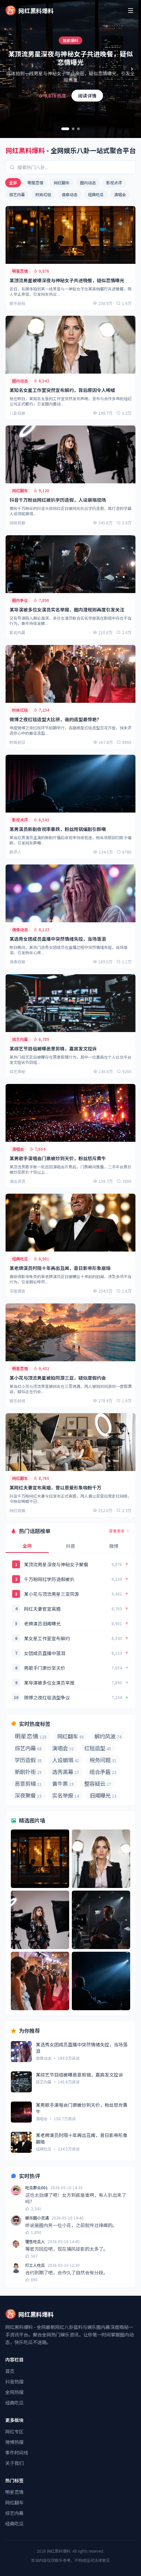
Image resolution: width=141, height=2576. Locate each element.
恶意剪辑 (28, 1783)
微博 (114, 1546)
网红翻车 (62, 183)
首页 (10, 2371)
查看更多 (117, 1531)
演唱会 (120, 194)
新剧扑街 (28, 1772)
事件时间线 (17, 2452)
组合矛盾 (103, 1772)
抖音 (70, 1546)
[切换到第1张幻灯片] (65, 129)
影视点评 (114, 183)
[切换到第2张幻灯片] (73, 129)
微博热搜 (14, 2442)
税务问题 (103, 1760)
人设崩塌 (66, 1760)
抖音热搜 (14, 2381)
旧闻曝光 (103, 1795)
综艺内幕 (17, 194)
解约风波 (108, 1736)
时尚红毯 (43, 194)
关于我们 (14, 2463)
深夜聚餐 (28, 1795)
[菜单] (131, 11)
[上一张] (9, 69)
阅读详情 (87, 96)
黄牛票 (63, 1783)
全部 (13, 183)
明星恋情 (35, 183)
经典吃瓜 (96, 194)
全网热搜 (14, 2392)
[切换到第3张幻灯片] (78, 129)
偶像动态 (70, 194)
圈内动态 (88, 183)
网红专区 (14, 2431)
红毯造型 (98, 1748)
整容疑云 (98, 1783)
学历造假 (28, 1760)
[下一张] (132, 69)
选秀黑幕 (66, 1772)
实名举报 (66, 1795)
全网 (27, 1546)
